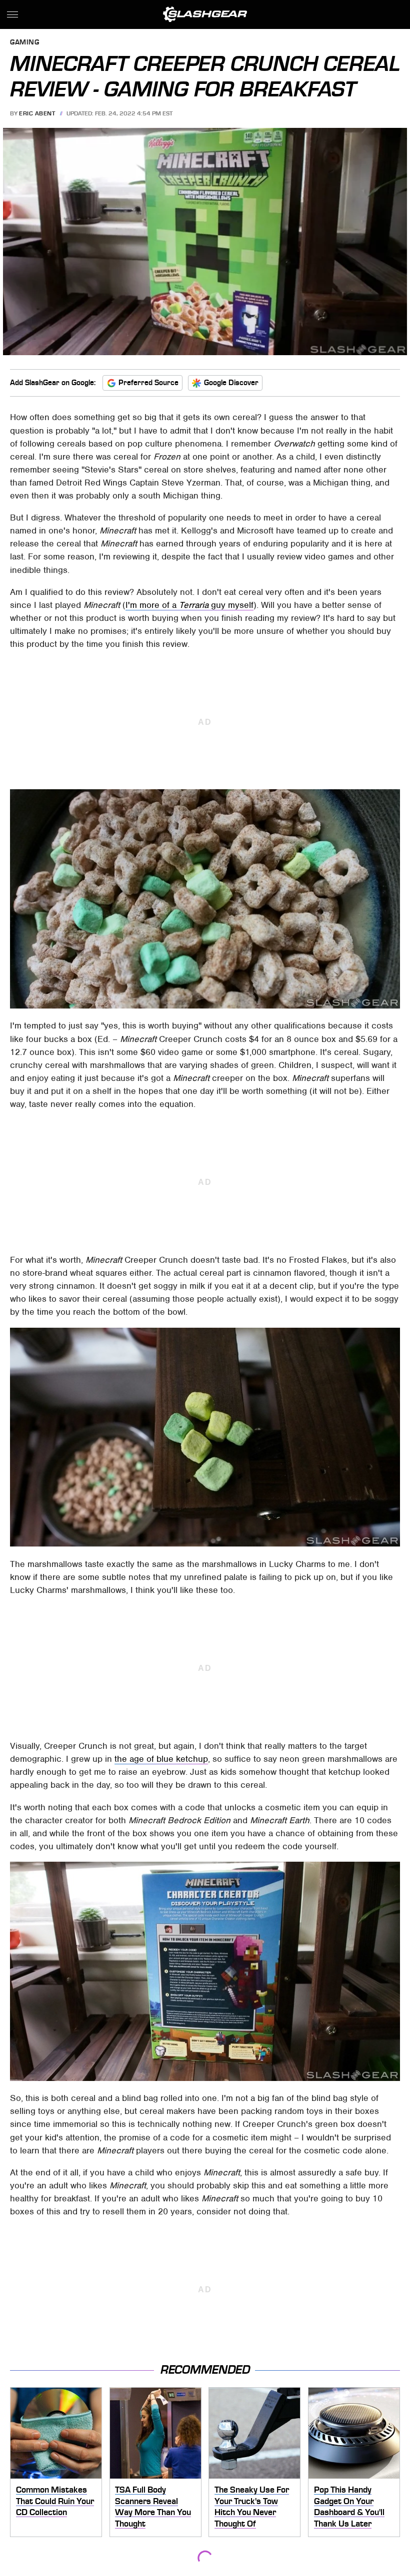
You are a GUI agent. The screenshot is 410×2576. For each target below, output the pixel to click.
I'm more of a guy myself (189, 605)
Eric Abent (37, 113)
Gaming (24, 43)
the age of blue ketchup (161, 1759)
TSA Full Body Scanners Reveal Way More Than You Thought (153, 2507)
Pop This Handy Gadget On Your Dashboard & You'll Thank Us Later (349, 2507)
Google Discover (231, 383)
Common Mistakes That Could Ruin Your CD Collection (55, 2501)
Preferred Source (148, 383)
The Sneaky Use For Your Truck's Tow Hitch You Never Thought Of (252, 2507)
